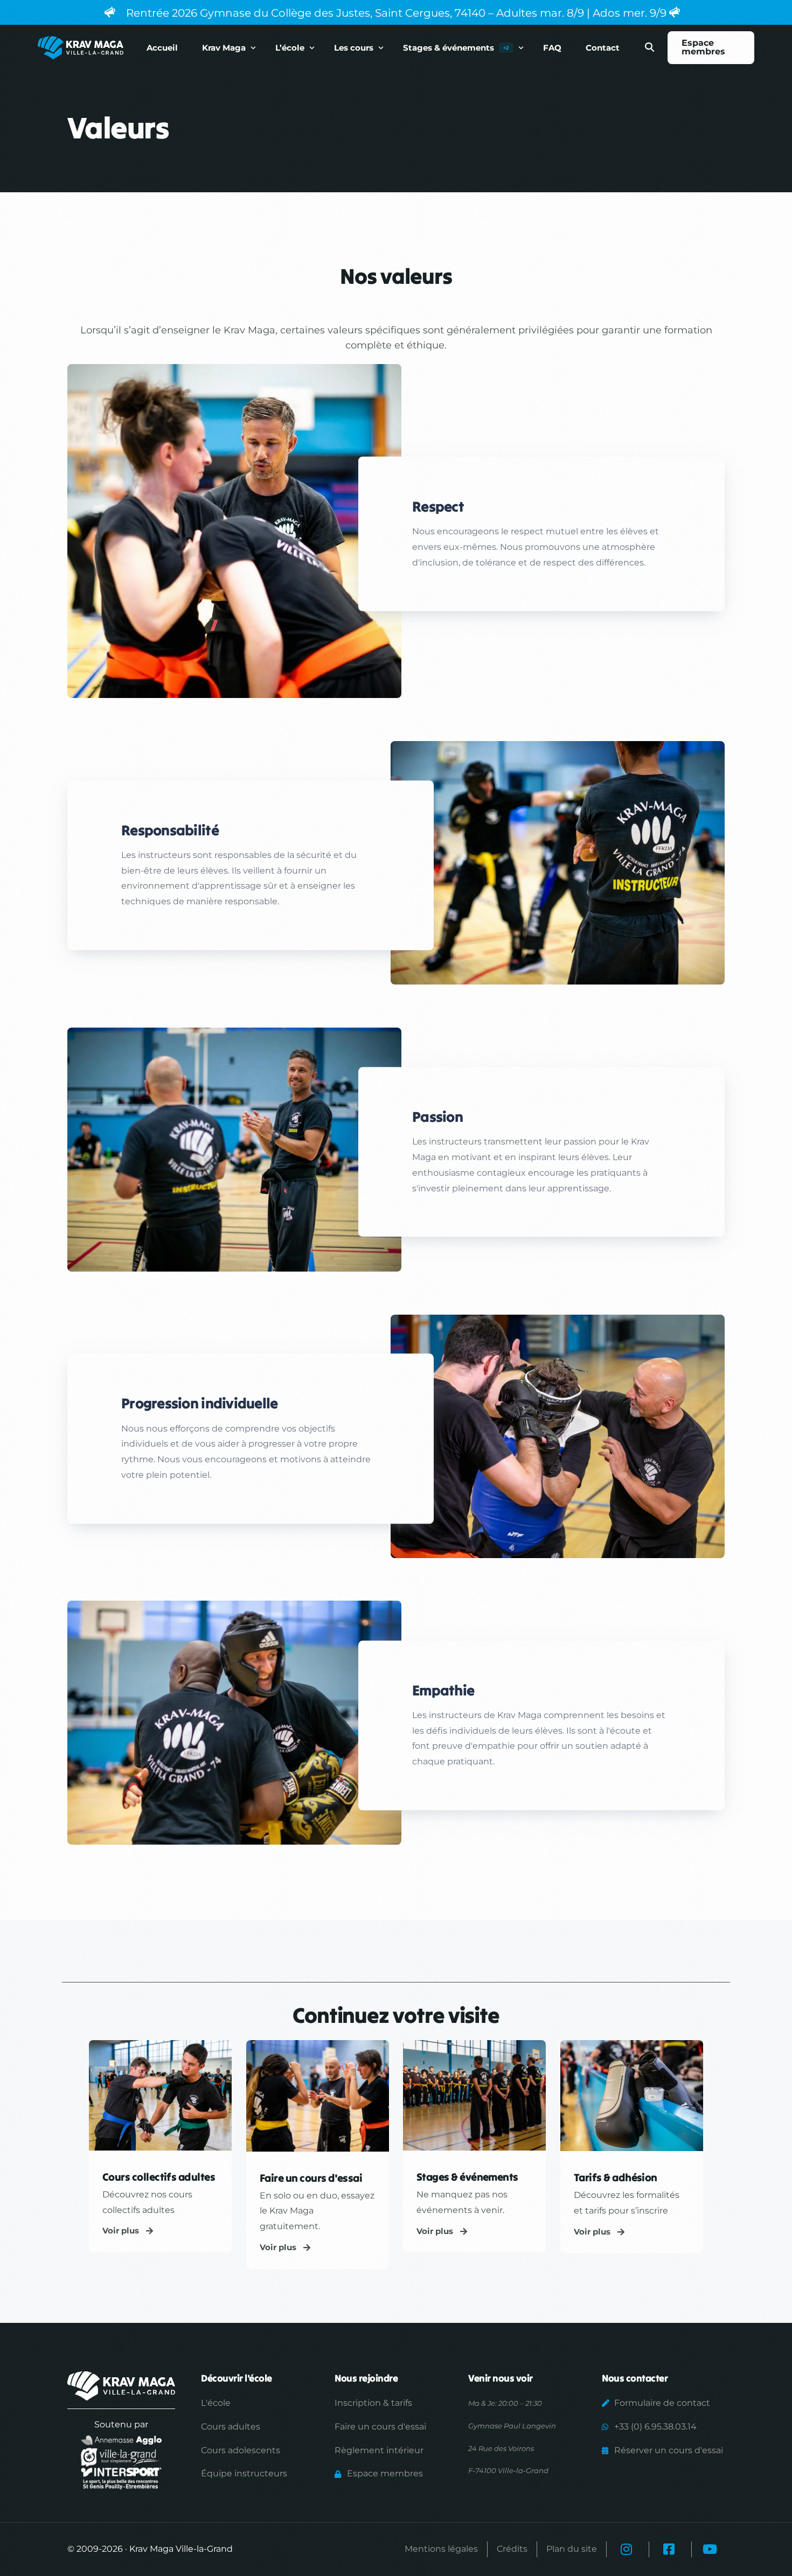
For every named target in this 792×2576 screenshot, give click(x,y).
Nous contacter (635, 2378)
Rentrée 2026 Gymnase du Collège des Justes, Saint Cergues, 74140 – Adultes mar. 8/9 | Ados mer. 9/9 (396, 13)
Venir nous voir (501, 2378)
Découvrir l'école (237, 2378)
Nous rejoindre (366, 2378)
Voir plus (121, 2231)
